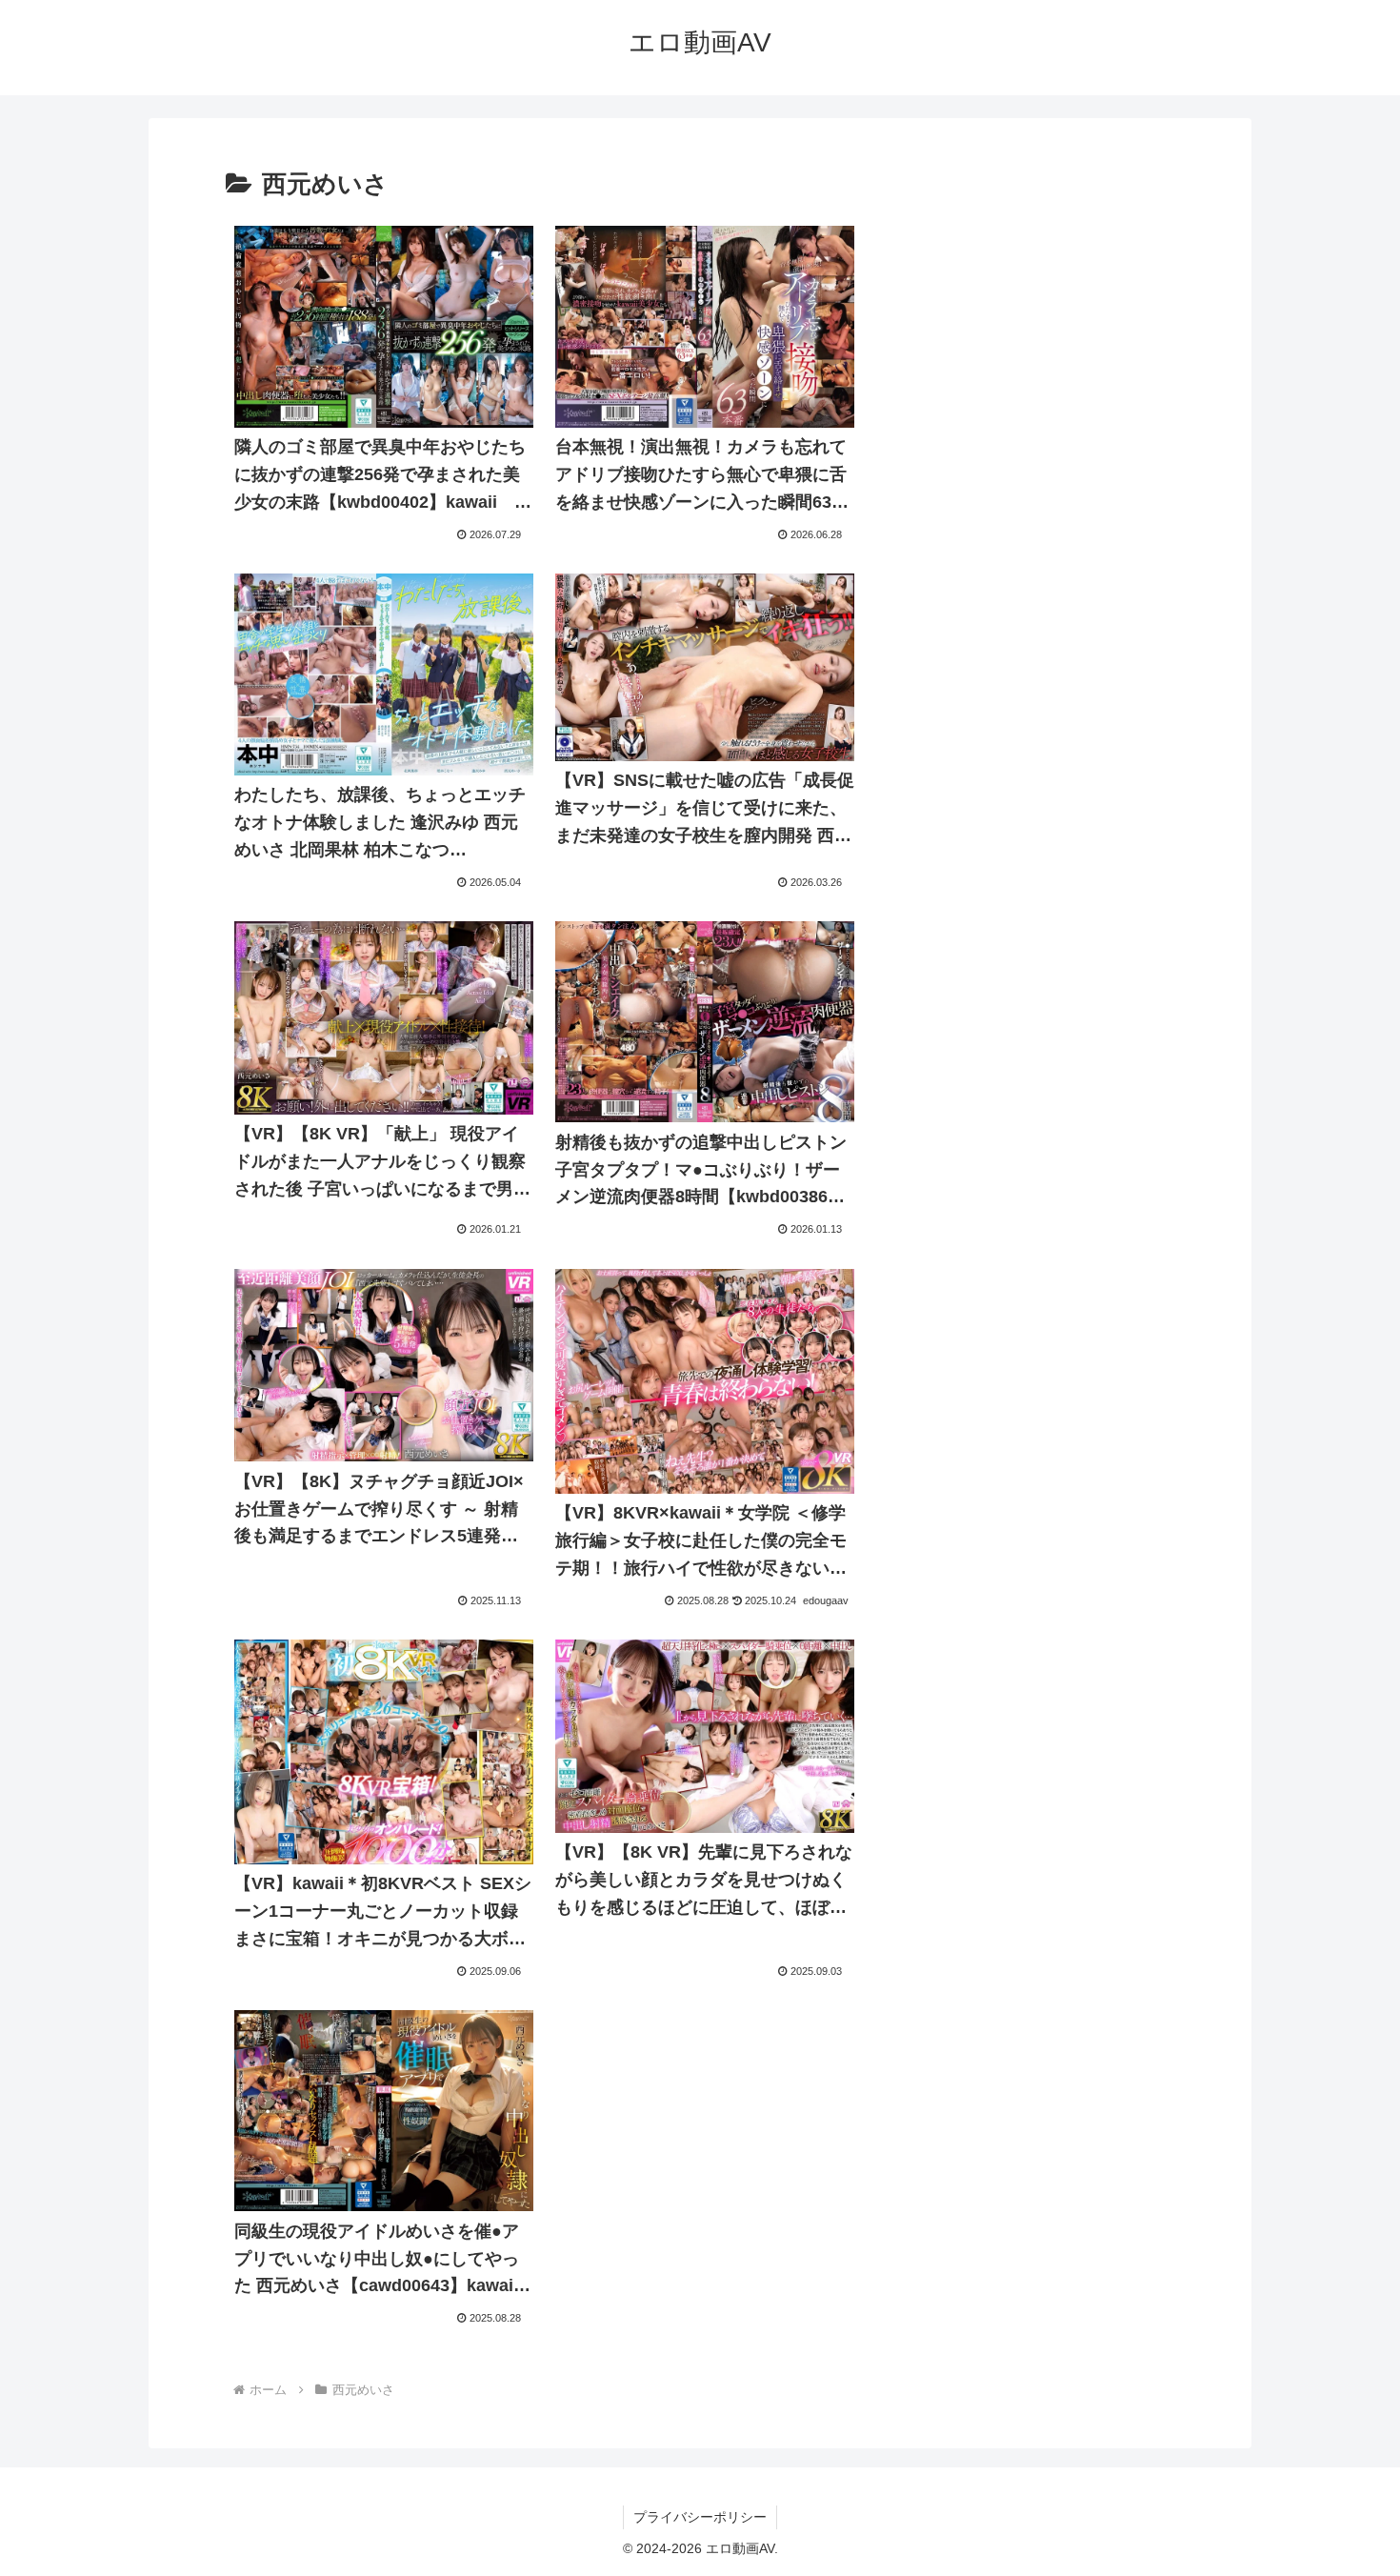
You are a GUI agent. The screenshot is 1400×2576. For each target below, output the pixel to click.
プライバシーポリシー (700, 2517)
